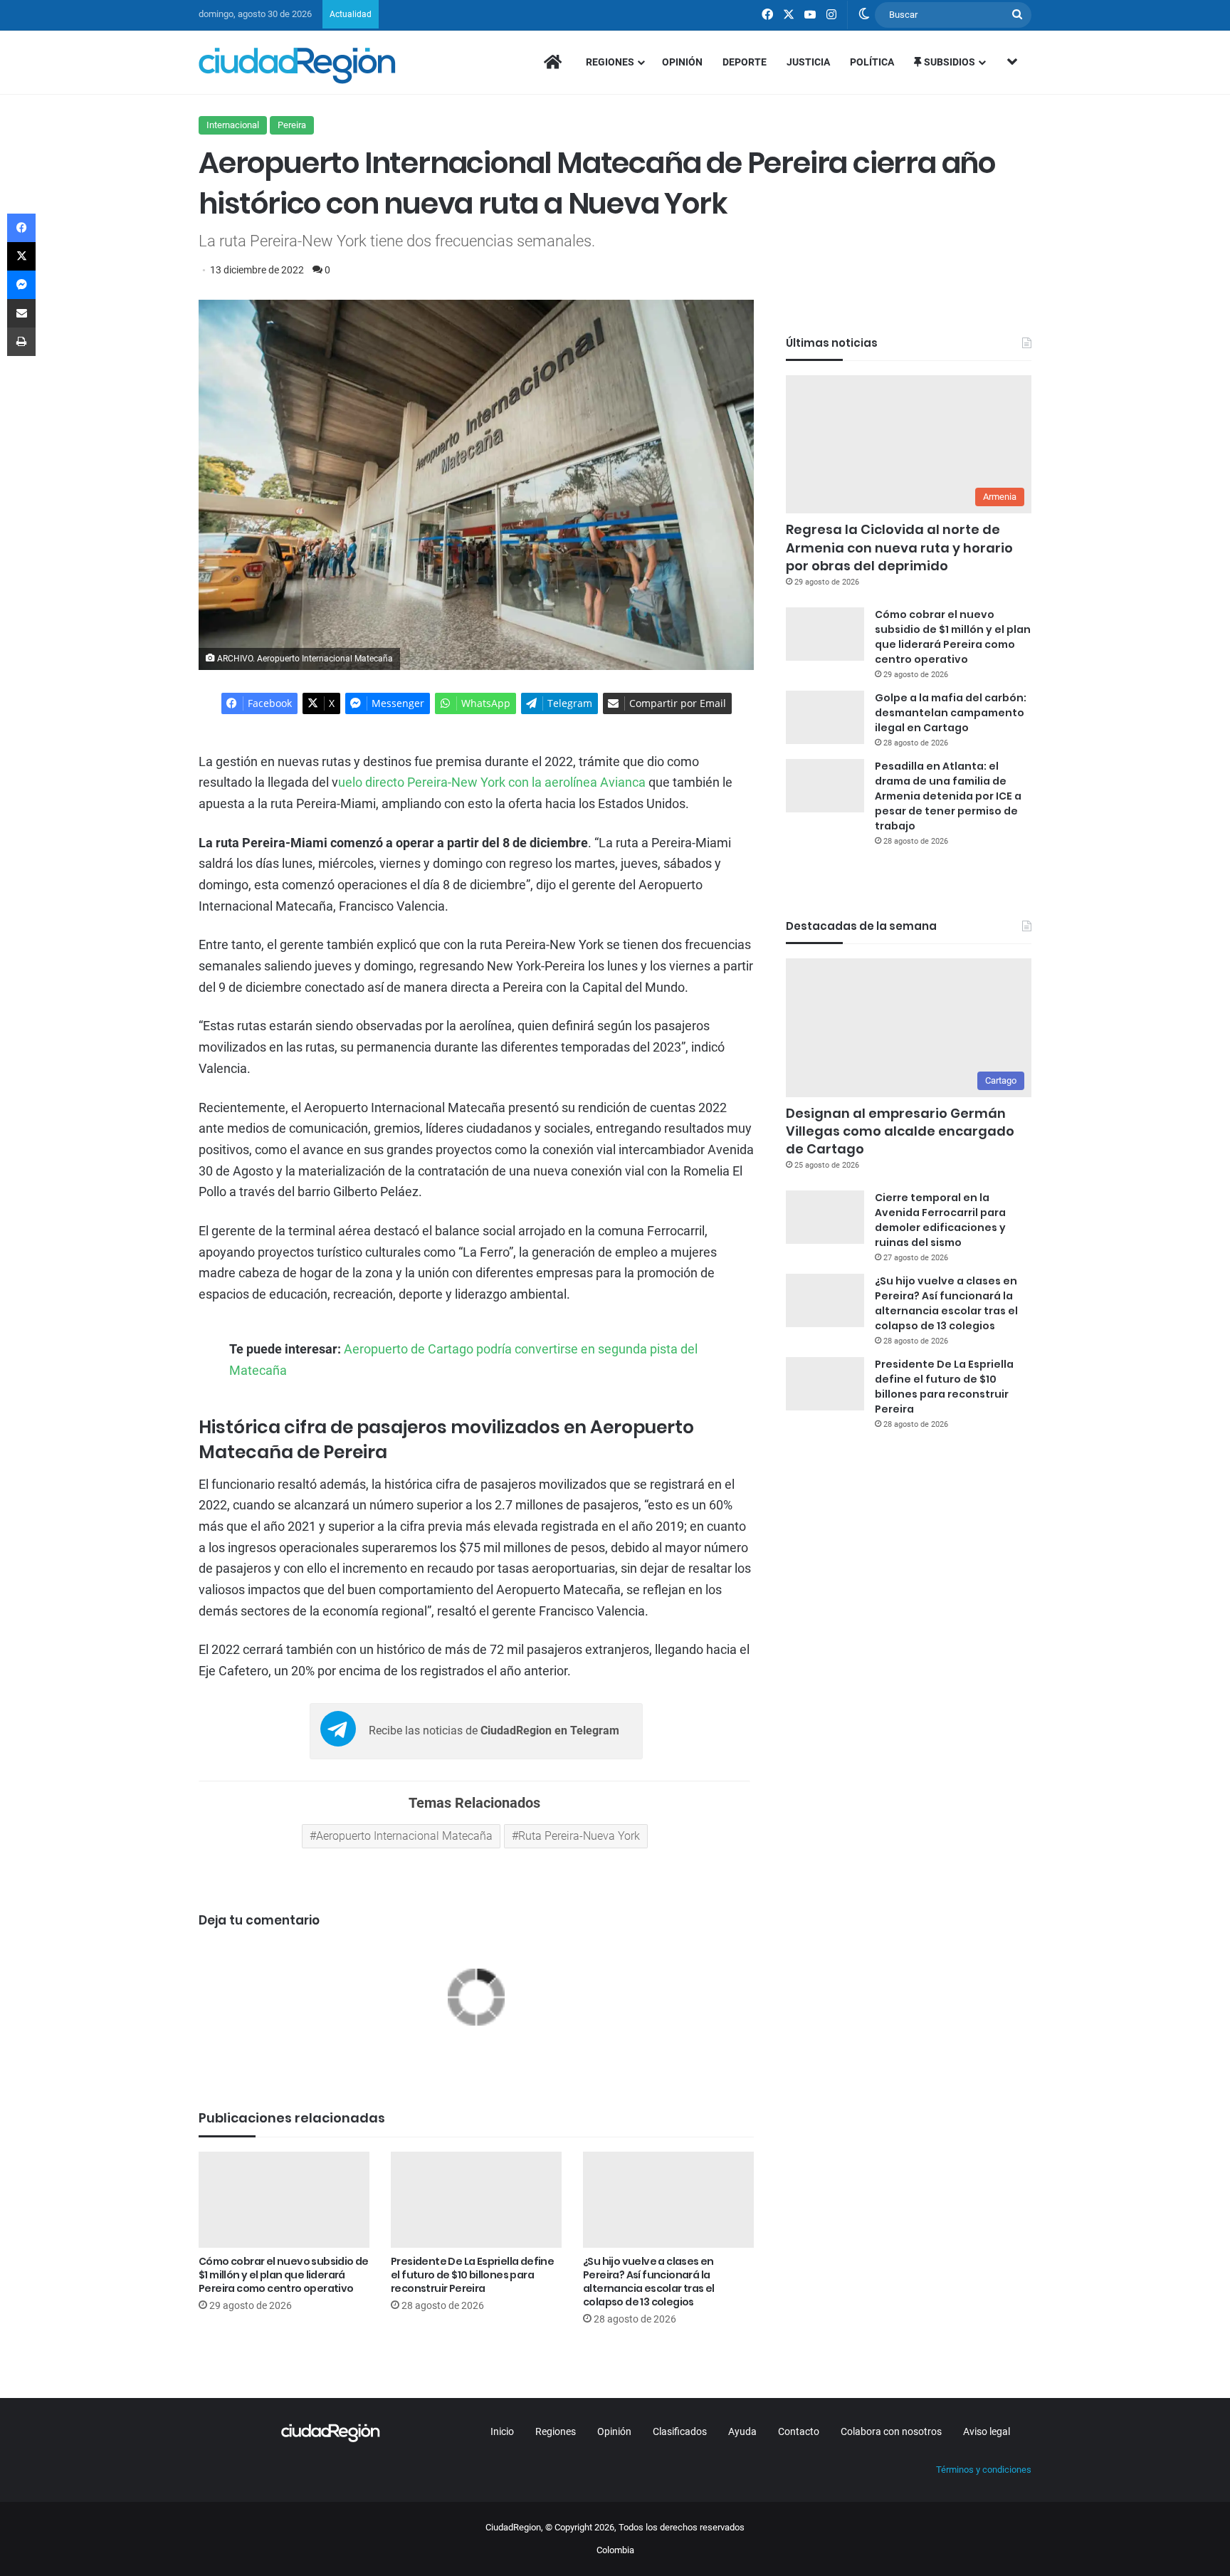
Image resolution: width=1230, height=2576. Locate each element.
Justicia (808, 62)
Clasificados (680, 2431)
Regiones (610, 62)
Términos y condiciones (984, 2470)
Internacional (233, 125)
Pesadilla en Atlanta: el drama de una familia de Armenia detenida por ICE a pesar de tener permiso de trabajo (948, 796)
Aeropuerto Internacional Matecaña (404, 1836)
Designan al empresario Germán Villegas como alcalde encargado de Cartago (900, 1131)
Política (872, 62)
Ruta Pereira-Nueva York (579, 1836)
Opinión (682, 62)
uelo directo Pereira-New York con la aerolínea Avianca (492, 782)
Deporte (745, 62)
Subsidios (948, 62)
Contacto (799, 2431)
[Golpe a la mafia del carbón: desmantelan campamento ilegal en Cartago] (825, 717)
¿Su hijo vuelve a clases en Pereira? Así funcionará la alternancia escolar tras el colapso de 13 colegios (649, 2282)
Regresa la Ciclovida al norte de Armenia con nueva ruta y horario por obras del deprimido (899, 547)
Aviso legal (987, 2431)
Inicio (502, 2431)
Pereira (292, 125)
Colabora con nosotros (891, 2431)
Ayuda (742, 2431)
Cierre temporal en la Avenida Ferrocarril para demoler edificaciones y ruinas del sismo (940, 1220)
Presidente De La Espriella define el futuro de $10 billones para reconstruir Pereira (472, 2275)
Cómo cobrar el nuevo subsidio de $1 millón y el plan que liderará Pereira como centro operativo (284, 2275)
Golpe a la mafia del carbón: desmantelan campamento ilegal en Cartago (951, 713)
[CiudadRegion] (297, 66)
